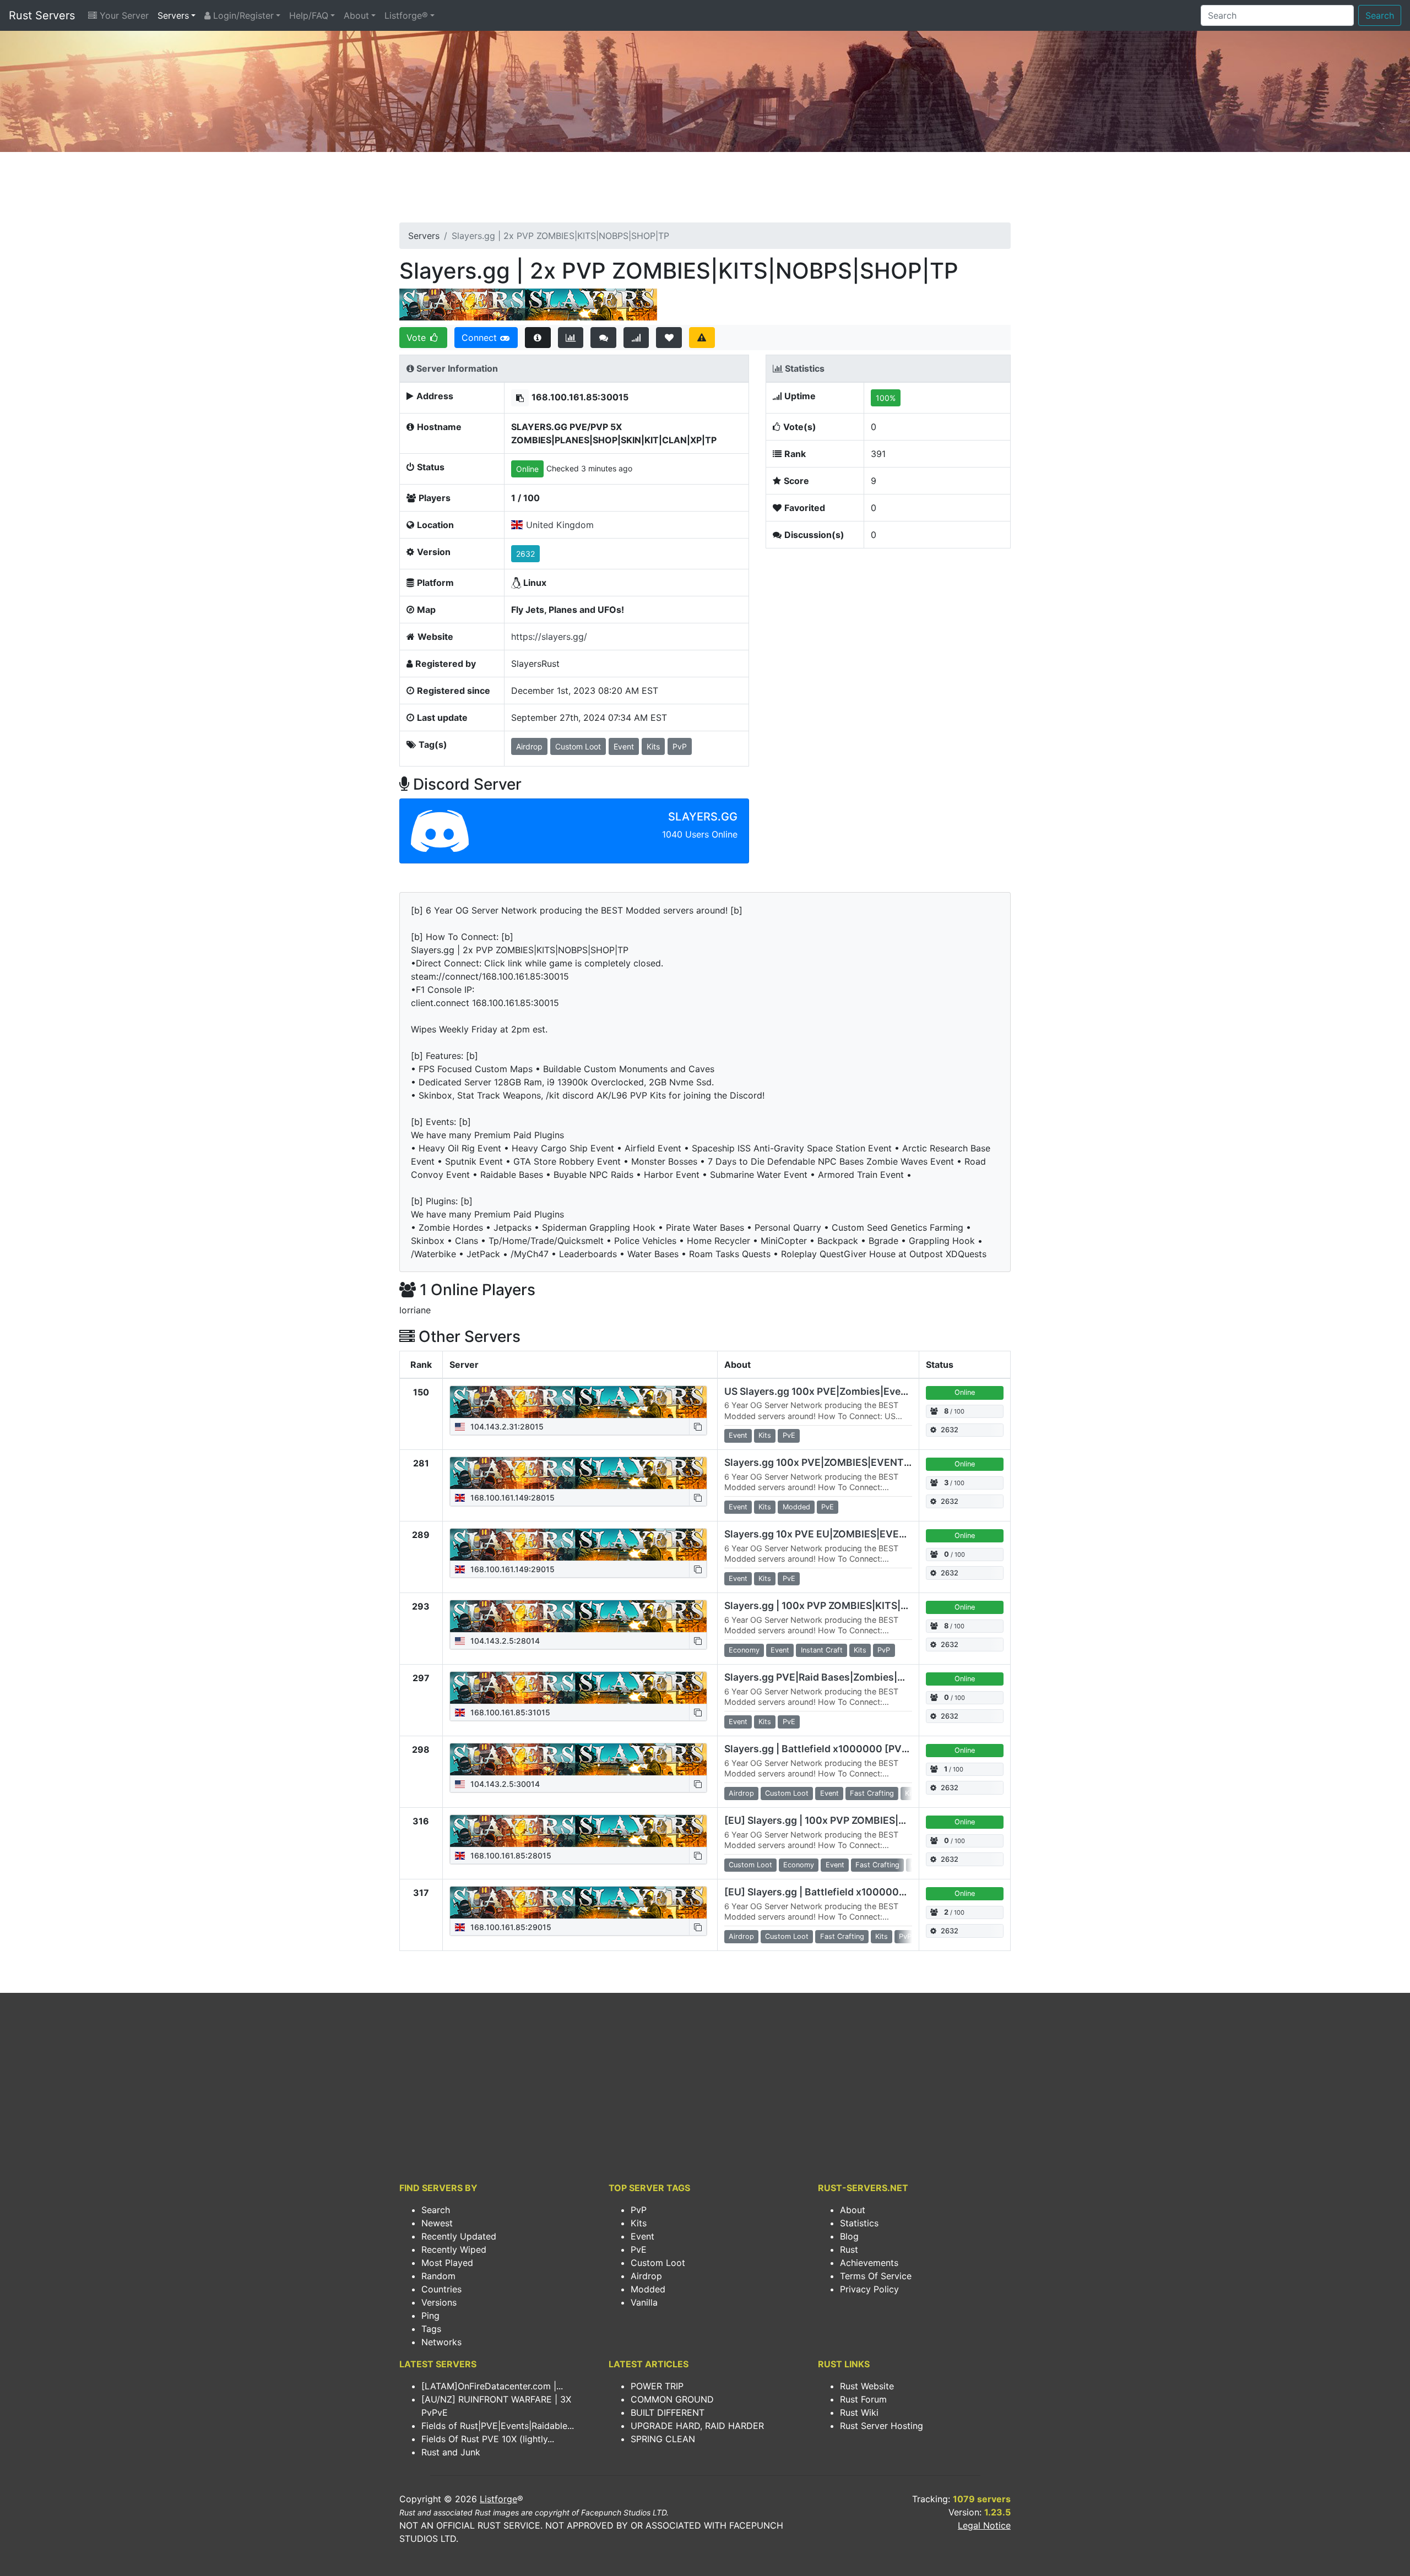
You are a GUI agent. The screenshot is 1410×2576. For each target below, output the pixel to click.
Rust (849, 2249)
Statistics (859, 2223)
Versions (439, 2302)
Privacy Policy (869, 2289)
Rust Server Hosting (882, 2426)
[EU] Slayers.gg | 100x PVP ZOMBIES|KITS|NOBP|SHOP (853, 1820)
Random (438, 2276)
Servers (173, 15)
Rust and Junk (451, 2452)
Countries (441, 2289)
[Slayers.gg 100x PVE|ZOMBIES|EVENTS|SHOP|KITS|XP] (578, 1473)
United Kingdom (560, 525)
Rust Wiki (859, 2412)
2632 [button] (525, 554)
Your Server (123, 15)
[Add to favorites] (669, 338)
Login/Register (242, 15)
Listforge (498, 2499)
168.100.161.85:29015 (510, 1927)
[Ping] (636, 338)
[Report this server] (702, 338)
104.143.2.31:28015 (506, 1426)
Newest (437, 2223)
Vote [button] (417, 338)
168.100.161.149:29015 (511, 1569)
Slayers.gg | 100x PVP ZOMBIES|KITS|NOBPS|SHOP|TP (852, 1605)
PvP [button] (680, 746)
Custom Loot (658, 2263)
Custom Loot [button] (578, 746)
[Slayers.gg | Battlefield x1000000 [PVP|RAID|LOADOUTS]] (578, 1759)
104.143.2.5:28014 (504, 1641)
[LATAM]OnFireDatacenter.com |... (492, 2386)
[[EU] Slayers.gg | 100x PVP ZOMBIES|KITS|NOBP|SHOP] (578, 1831)
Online (527, 469)
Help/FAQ (309, 15)
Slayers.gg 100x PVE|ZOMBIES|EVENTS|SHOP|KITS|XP (853, 1462)
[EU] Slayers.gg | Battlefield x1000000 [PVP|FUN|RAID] (854, 1892)
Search (1380, 15)
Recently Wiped (454, 2249)
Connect (481, 338)
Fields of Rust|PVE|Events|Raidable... (498, 2426)
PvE (639, 2249)
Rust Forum (863, 2399)
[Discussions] (603, 338)
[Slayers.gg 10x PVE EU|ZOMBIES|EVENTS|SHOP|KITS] (578, 1545)
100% (886, 398)
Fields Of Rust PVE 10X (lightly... (488, 2439)
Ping (430, 2316)
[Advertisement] (705, 191)
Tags (431, 2329)
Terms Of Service (876, 2276)
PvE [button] (789, 1435)
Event (642, 2236)
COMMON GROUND (672, 2399)
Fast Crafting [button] (872, 1793)
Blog (849, 2236)
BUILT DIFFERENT (668, 2412)
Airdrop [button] (529, 746)
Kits (639, 2223)
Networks (441, 2342)
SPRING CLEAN (663, 2439)
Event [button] (624, 746)
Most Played (447, 2263)
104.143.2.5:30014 (504, 1784)
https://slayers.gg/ (549, 637)
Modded (648, 2289)
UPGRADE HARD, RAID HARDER (697, 2426)
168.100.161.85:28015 (510, 1855)
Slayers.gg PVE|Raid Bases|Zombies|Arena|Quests (844, 1677)
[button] (520, 398)
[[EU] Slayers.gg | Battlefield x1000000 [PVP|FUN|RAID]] (578, 1903)
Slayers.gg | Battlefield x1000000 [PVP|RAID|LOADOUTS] (860, 1749)
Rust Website (867, 2386)
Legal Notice (984, 2525)
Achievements (869, 2263)
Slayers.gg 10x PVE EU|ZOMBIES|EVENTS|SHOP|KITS (849, 1534)
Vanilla (644, 2302)
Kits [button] (653, 746)
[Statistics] (571, 338)
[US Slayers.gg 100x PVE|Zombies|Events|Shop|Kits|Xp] (578, 1402)
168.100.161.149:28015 (511, 1498)
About (356, 15)
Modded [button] (796, 1507)
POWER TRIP (657, 2386)
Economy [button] (744, 1650)
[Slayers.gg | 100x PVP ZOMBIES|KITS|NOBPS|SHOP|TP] (578, 1616)
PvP (639, 2210)
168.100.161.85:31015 (509, 1712)
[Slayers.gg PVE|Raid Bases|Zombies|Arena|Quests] (578, 1688)
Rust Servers (42, 15)
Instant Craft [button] (822, 1650)
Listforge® (406, 15)
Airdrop (646, 2276)
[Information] (538, 338)
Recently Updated (459, 2236)
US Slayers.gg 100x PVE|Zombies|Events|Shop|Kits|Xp (853, 1391)
